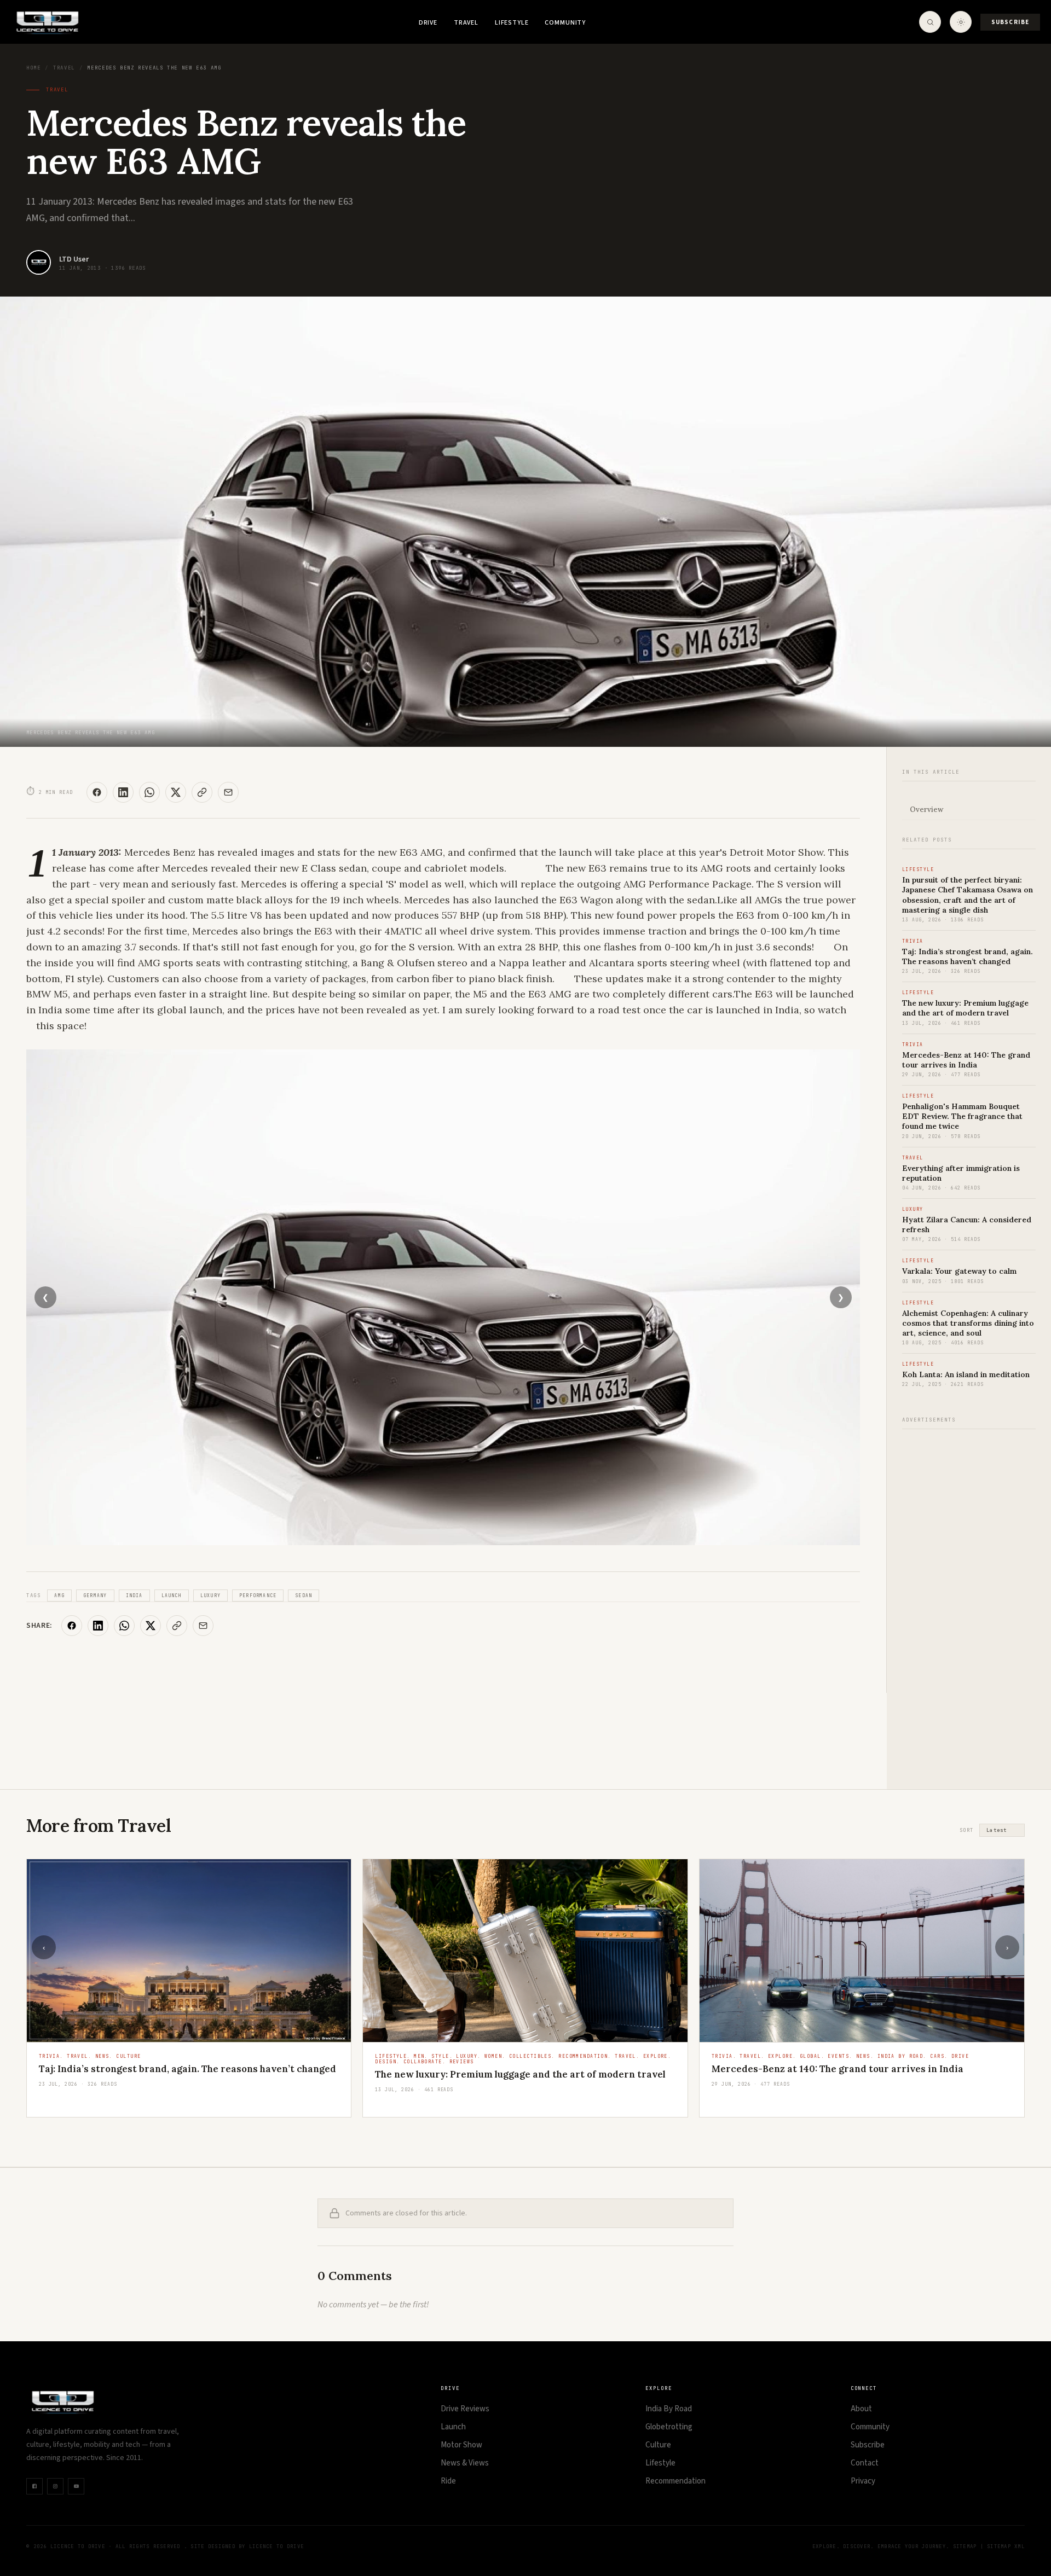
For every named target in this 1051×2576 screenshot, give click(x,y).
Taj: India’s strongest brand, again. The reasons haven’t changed (968, 956)
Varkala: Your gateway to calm (959, 1271)
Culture (658, 2445)
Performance (258, 1596)
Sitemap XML (1006, 2546)
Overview (926, 810)
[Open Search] (930, 22)
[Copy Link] (202, 792)
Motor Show (461, 2445)
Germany (95, 1596)
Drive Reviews (465, 2409)
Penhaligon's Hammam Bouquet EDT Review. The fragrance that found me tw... (859, 2080)
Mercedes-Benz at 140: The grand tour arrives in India (966, 1060)
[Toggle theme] (961, 22)
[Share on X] (176, 792)
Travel (466, 23)
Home (33, 68)
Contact (865, 2463)
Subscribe (1010, 22)
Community (565, 23)
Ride (448, 2481)
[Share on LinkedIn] (123, 792)
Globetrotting (669, 2427)
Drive (428, 23)
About (861, 2409)
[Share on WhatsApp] (149, 792)
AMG (59, 1596)
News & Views (465, 2463)
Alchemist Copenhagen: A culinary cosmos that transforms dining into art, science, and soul (968, 1323)
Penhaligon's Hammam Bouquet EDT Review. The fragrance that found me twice (962, 1116)
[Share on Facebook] (97, 792)
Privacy (863, 2481)
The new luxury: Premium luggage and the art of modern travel (965, 1008)
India (134, 1596)
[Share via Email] (228, 792)
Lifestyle (512, 23)
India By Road (669, 2409)
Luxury (210, 1596)
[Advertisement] (969, 1603)
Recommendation (675, 2481)
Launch (172, 1596)
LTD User (74, 259)
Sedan (304, 1596)
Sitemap (965, 2546)
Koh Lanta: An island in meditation (966, 1374)
